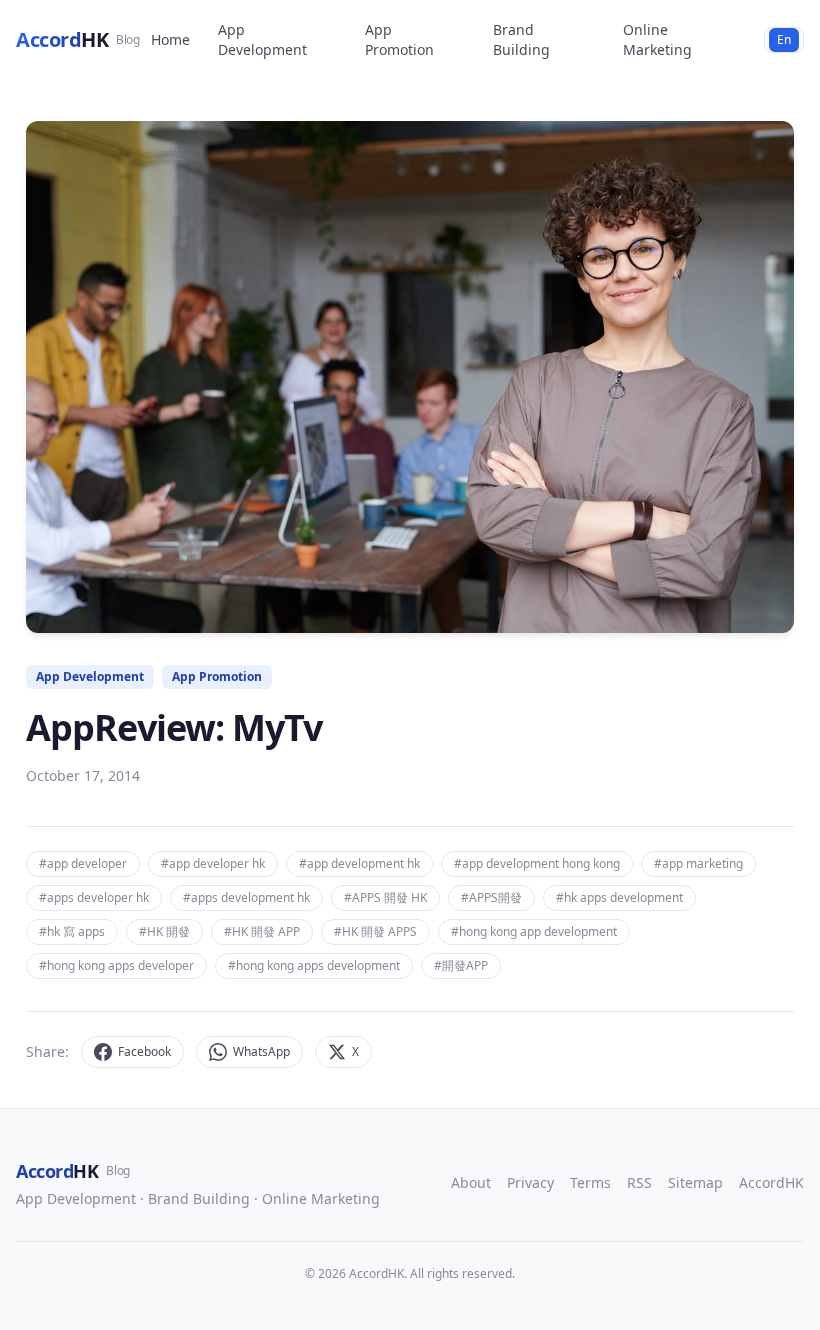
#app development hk (359, 863)
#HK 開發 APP (262, 931)
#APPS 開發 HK (385, 897)
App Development (262, 39)
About (471, 1182)
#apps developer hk (94, 897)
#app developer (83, 863)
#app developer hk (213, 863)
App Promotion (399, 39)
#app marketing (698, 863)
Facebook (144, 1051)
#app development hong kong (537, 863)
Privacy (530, 1182)
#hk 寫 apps (72, 931)
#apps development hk (246, 897)
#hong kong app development (534, 931)
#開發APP (461, 965)
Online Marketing (657, 39)
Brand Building (521, 39)
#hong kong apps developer (116, 965)
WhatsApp (261, 1051)
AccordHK (771, 1182)
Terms (590, 1182)
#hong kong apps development (314, 965)
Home (170, 39)
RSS (639, 1182)
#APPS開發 (491, 897)
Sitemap (695, 1182)
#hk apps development (619, 897)
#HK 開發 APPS (375, 931)
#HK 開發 (164, 931)
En (784, 39)
